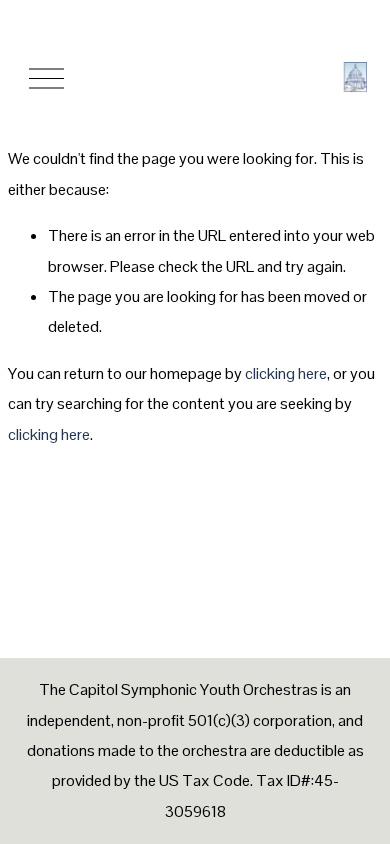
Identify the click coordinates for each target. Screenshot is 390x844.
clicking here (286, 373)
